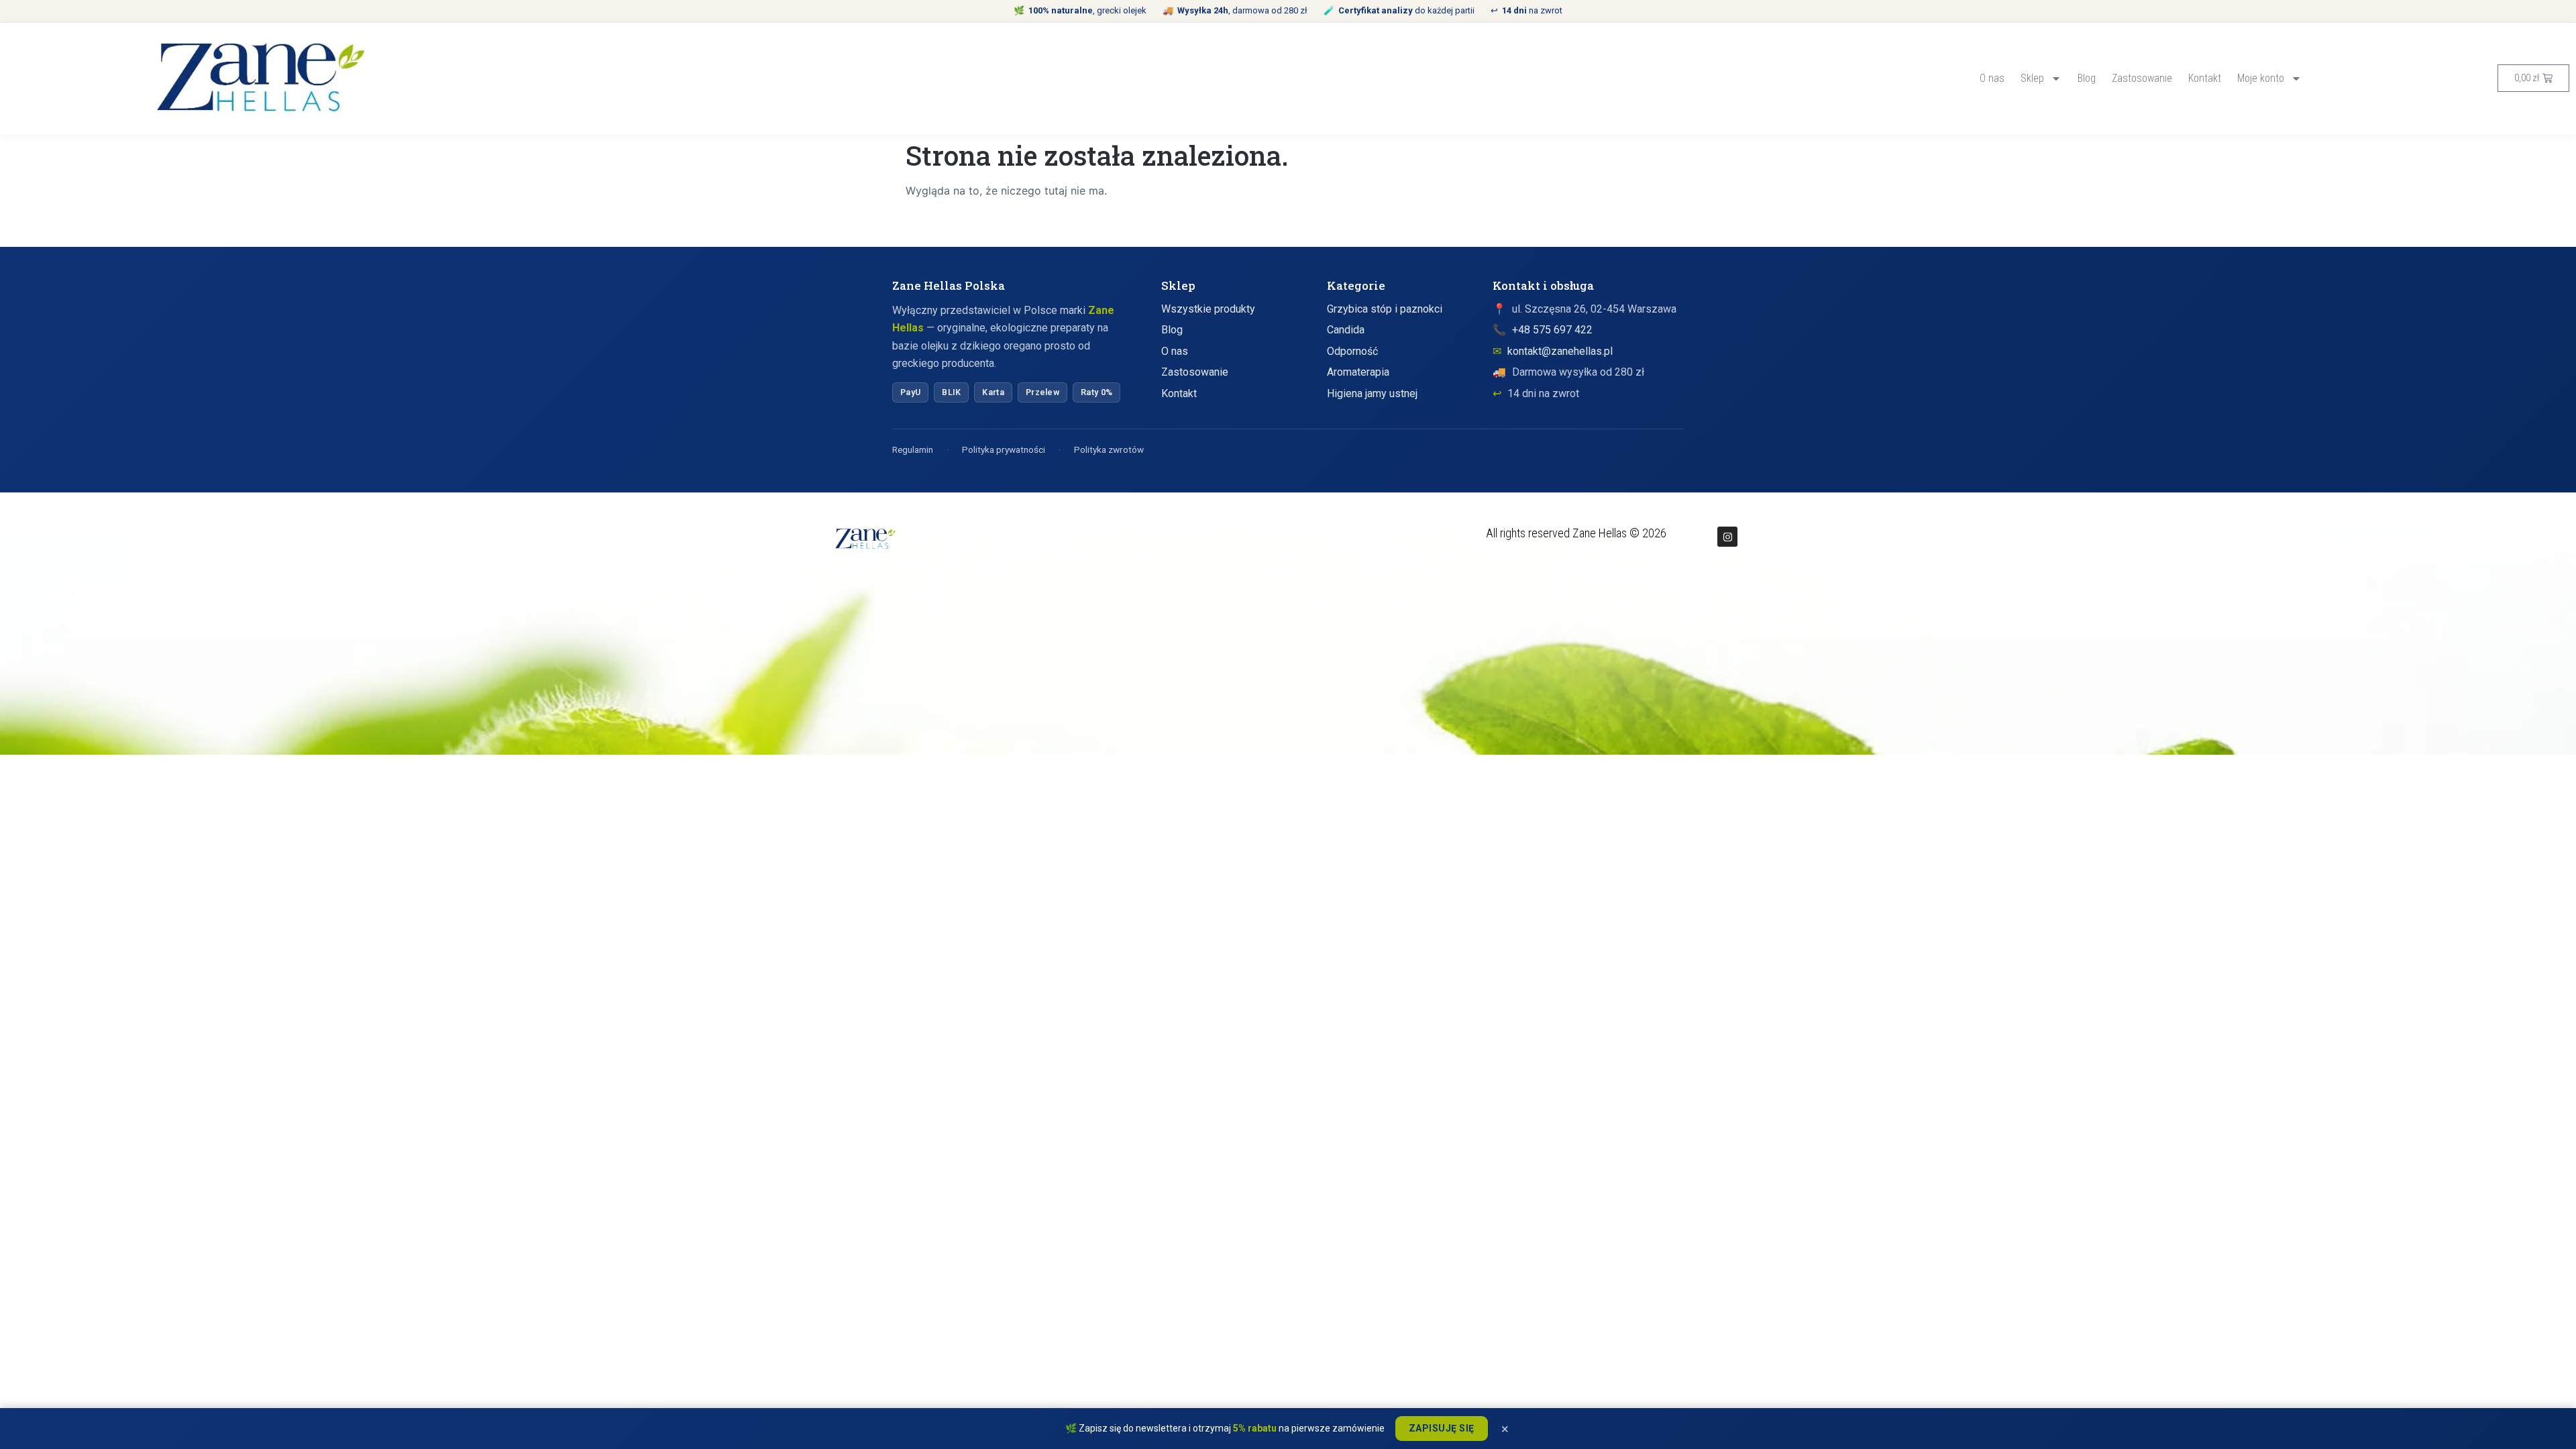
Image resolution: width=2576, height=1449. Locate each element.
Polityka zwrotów (1109, 449)
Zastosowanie (2142, 78)
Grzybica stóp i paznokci (1385, 309)
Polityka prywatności (1004, 449)
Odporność (1352, 351)
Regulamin (913, 449)
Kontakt (2205, 78)
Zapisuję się (1442, 1428)
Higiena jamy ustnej (1372, 393)
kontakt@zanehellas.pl (1560, 351)
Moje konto (2261, 78)
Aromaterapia (1358, 372)
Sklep (2032, 78)
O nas (1992, 78)
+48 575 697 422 (1552, 330)
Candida (1346, 330)
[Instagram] (1727, 537)
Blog (2087, 78)
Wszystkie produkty (1208, 309)
